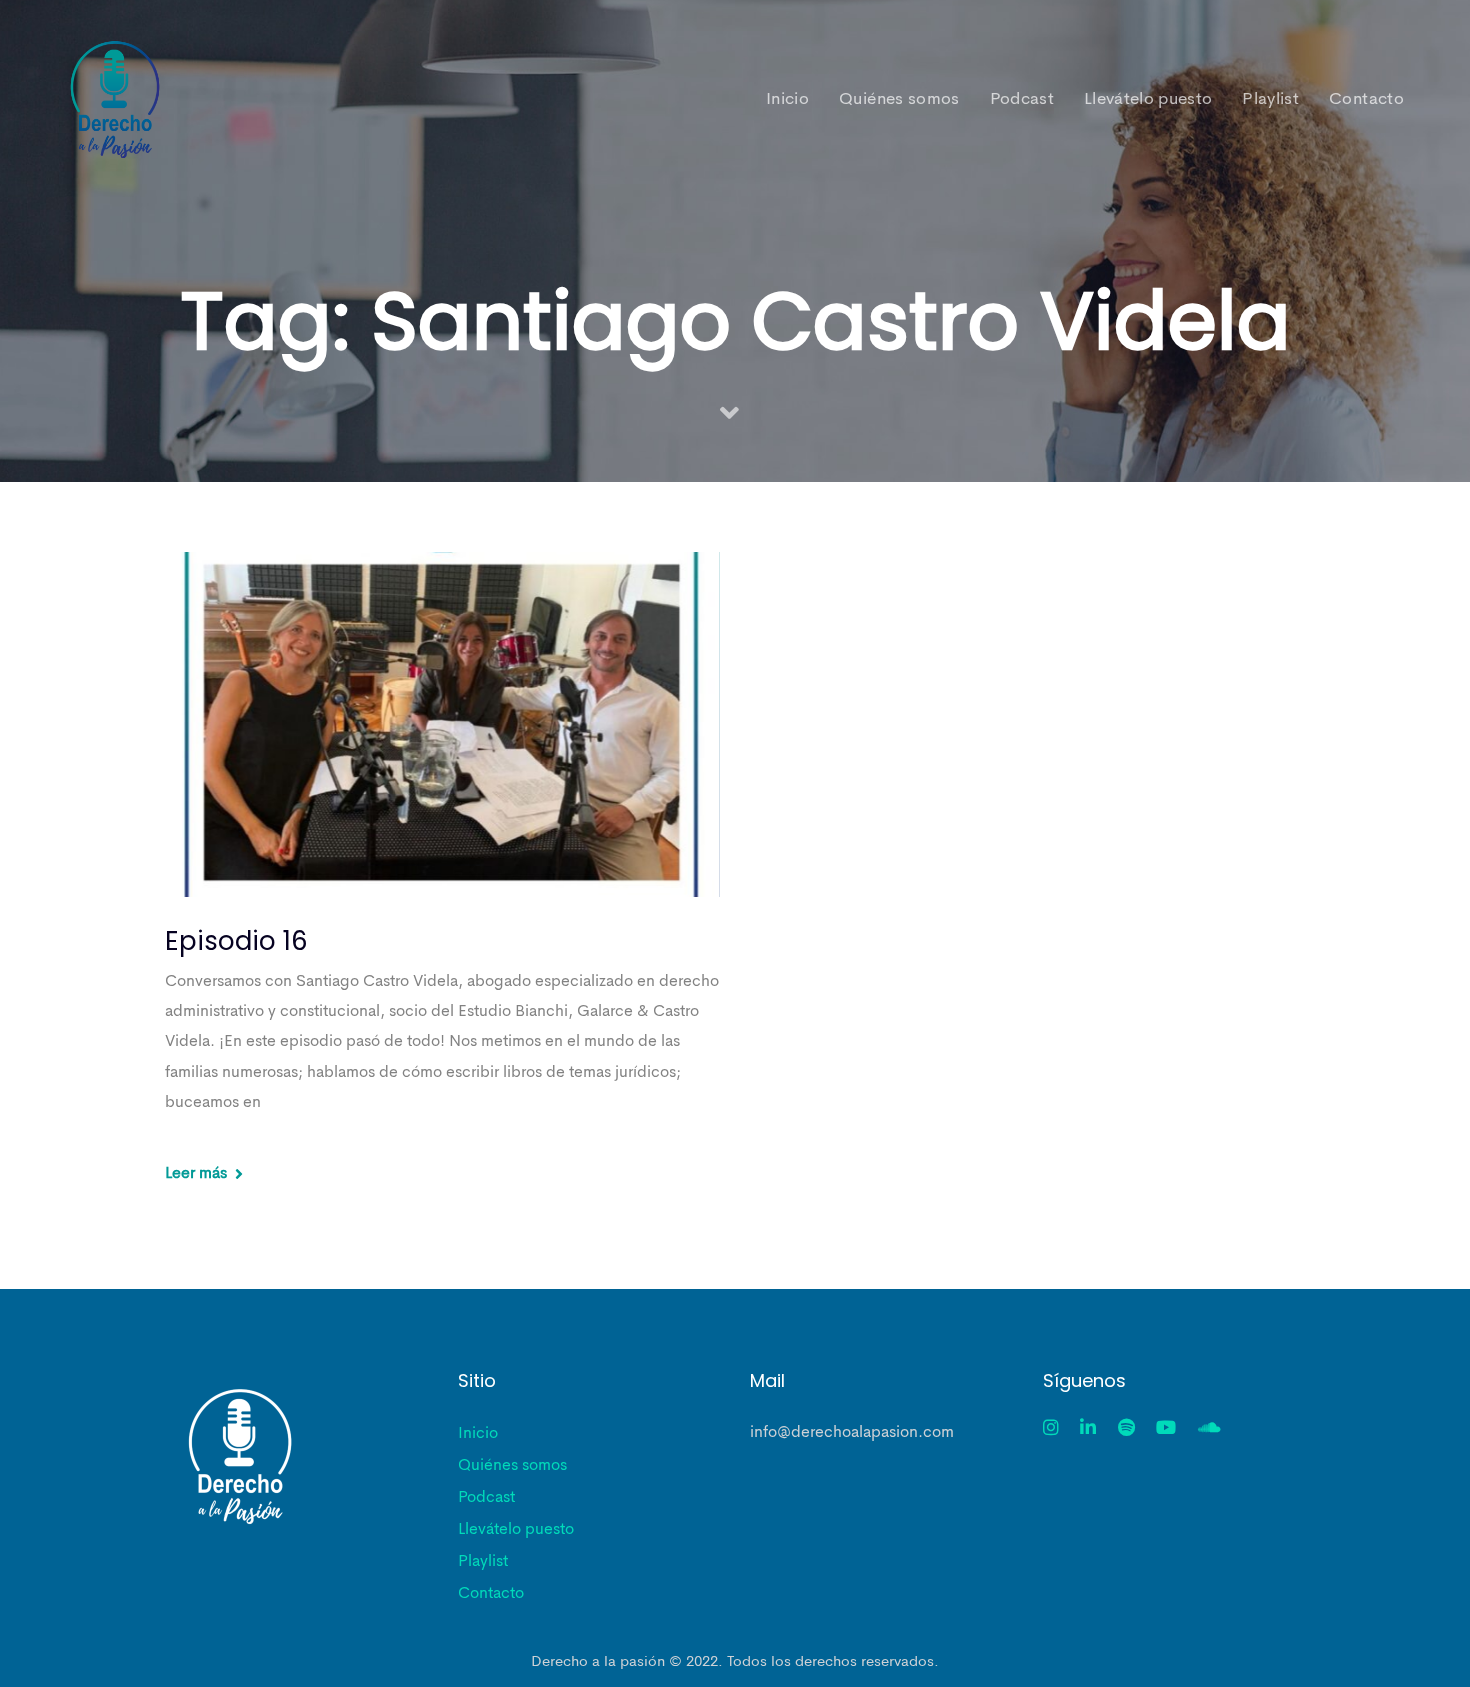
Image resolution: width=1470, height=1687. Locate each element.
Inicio (478, 1434)
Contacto (491, 1594)
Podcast (486, 1498)
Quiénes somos (512, 1466)
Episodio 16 (236, 941)
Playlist (483, 1562)
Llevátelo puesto (516, 1530)
